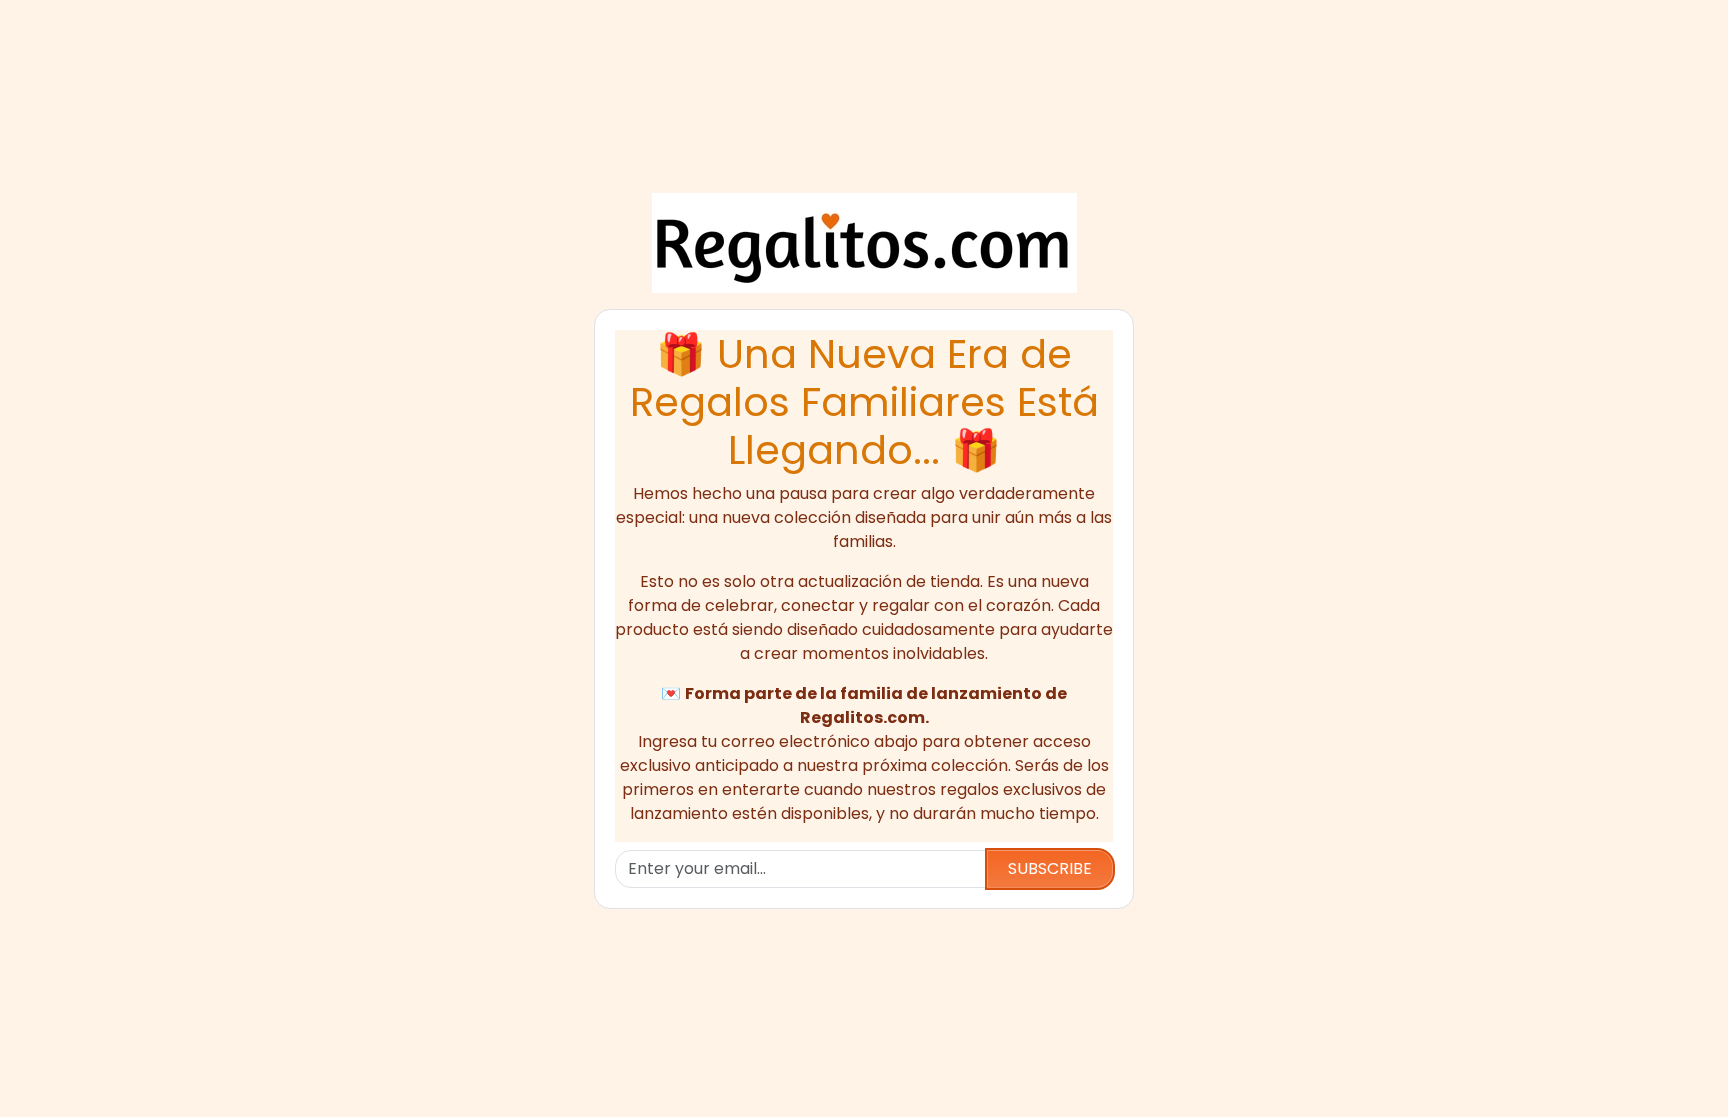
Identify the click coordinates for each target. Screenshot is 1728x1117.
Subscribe (1050, 868)
